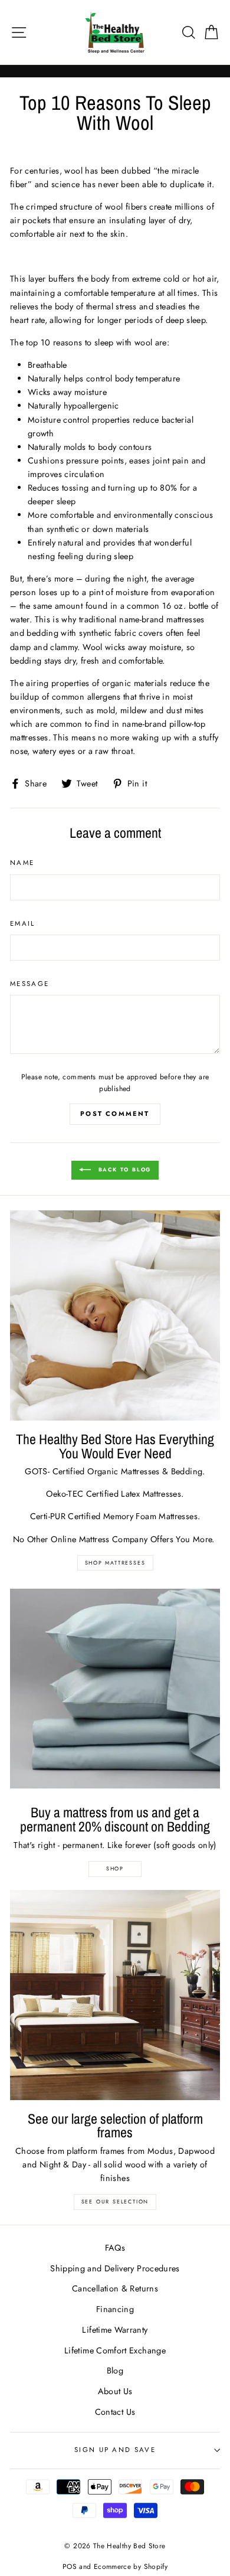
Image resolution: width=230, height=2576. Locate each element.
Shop (115, 1868)
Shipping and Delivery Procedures (115, 2268)
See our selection (115, 2201)
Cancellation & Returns (115, 2288)
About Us (115, 2391)
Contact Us (115, 2412)
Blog (115, 2371)
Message (29, 984)
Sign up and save (115, 2450)
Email (23, 923)
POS (70, 2566)
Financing (115, 2309)
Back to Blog (123, 1169)
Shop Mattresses (115, 1563)
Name (22, 863)
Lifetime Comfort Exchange (115, 2350)
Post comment (115, 1114)
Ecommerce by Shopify (131, 2566)
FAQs (115, 2248)
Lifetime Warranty (115, 2330)
